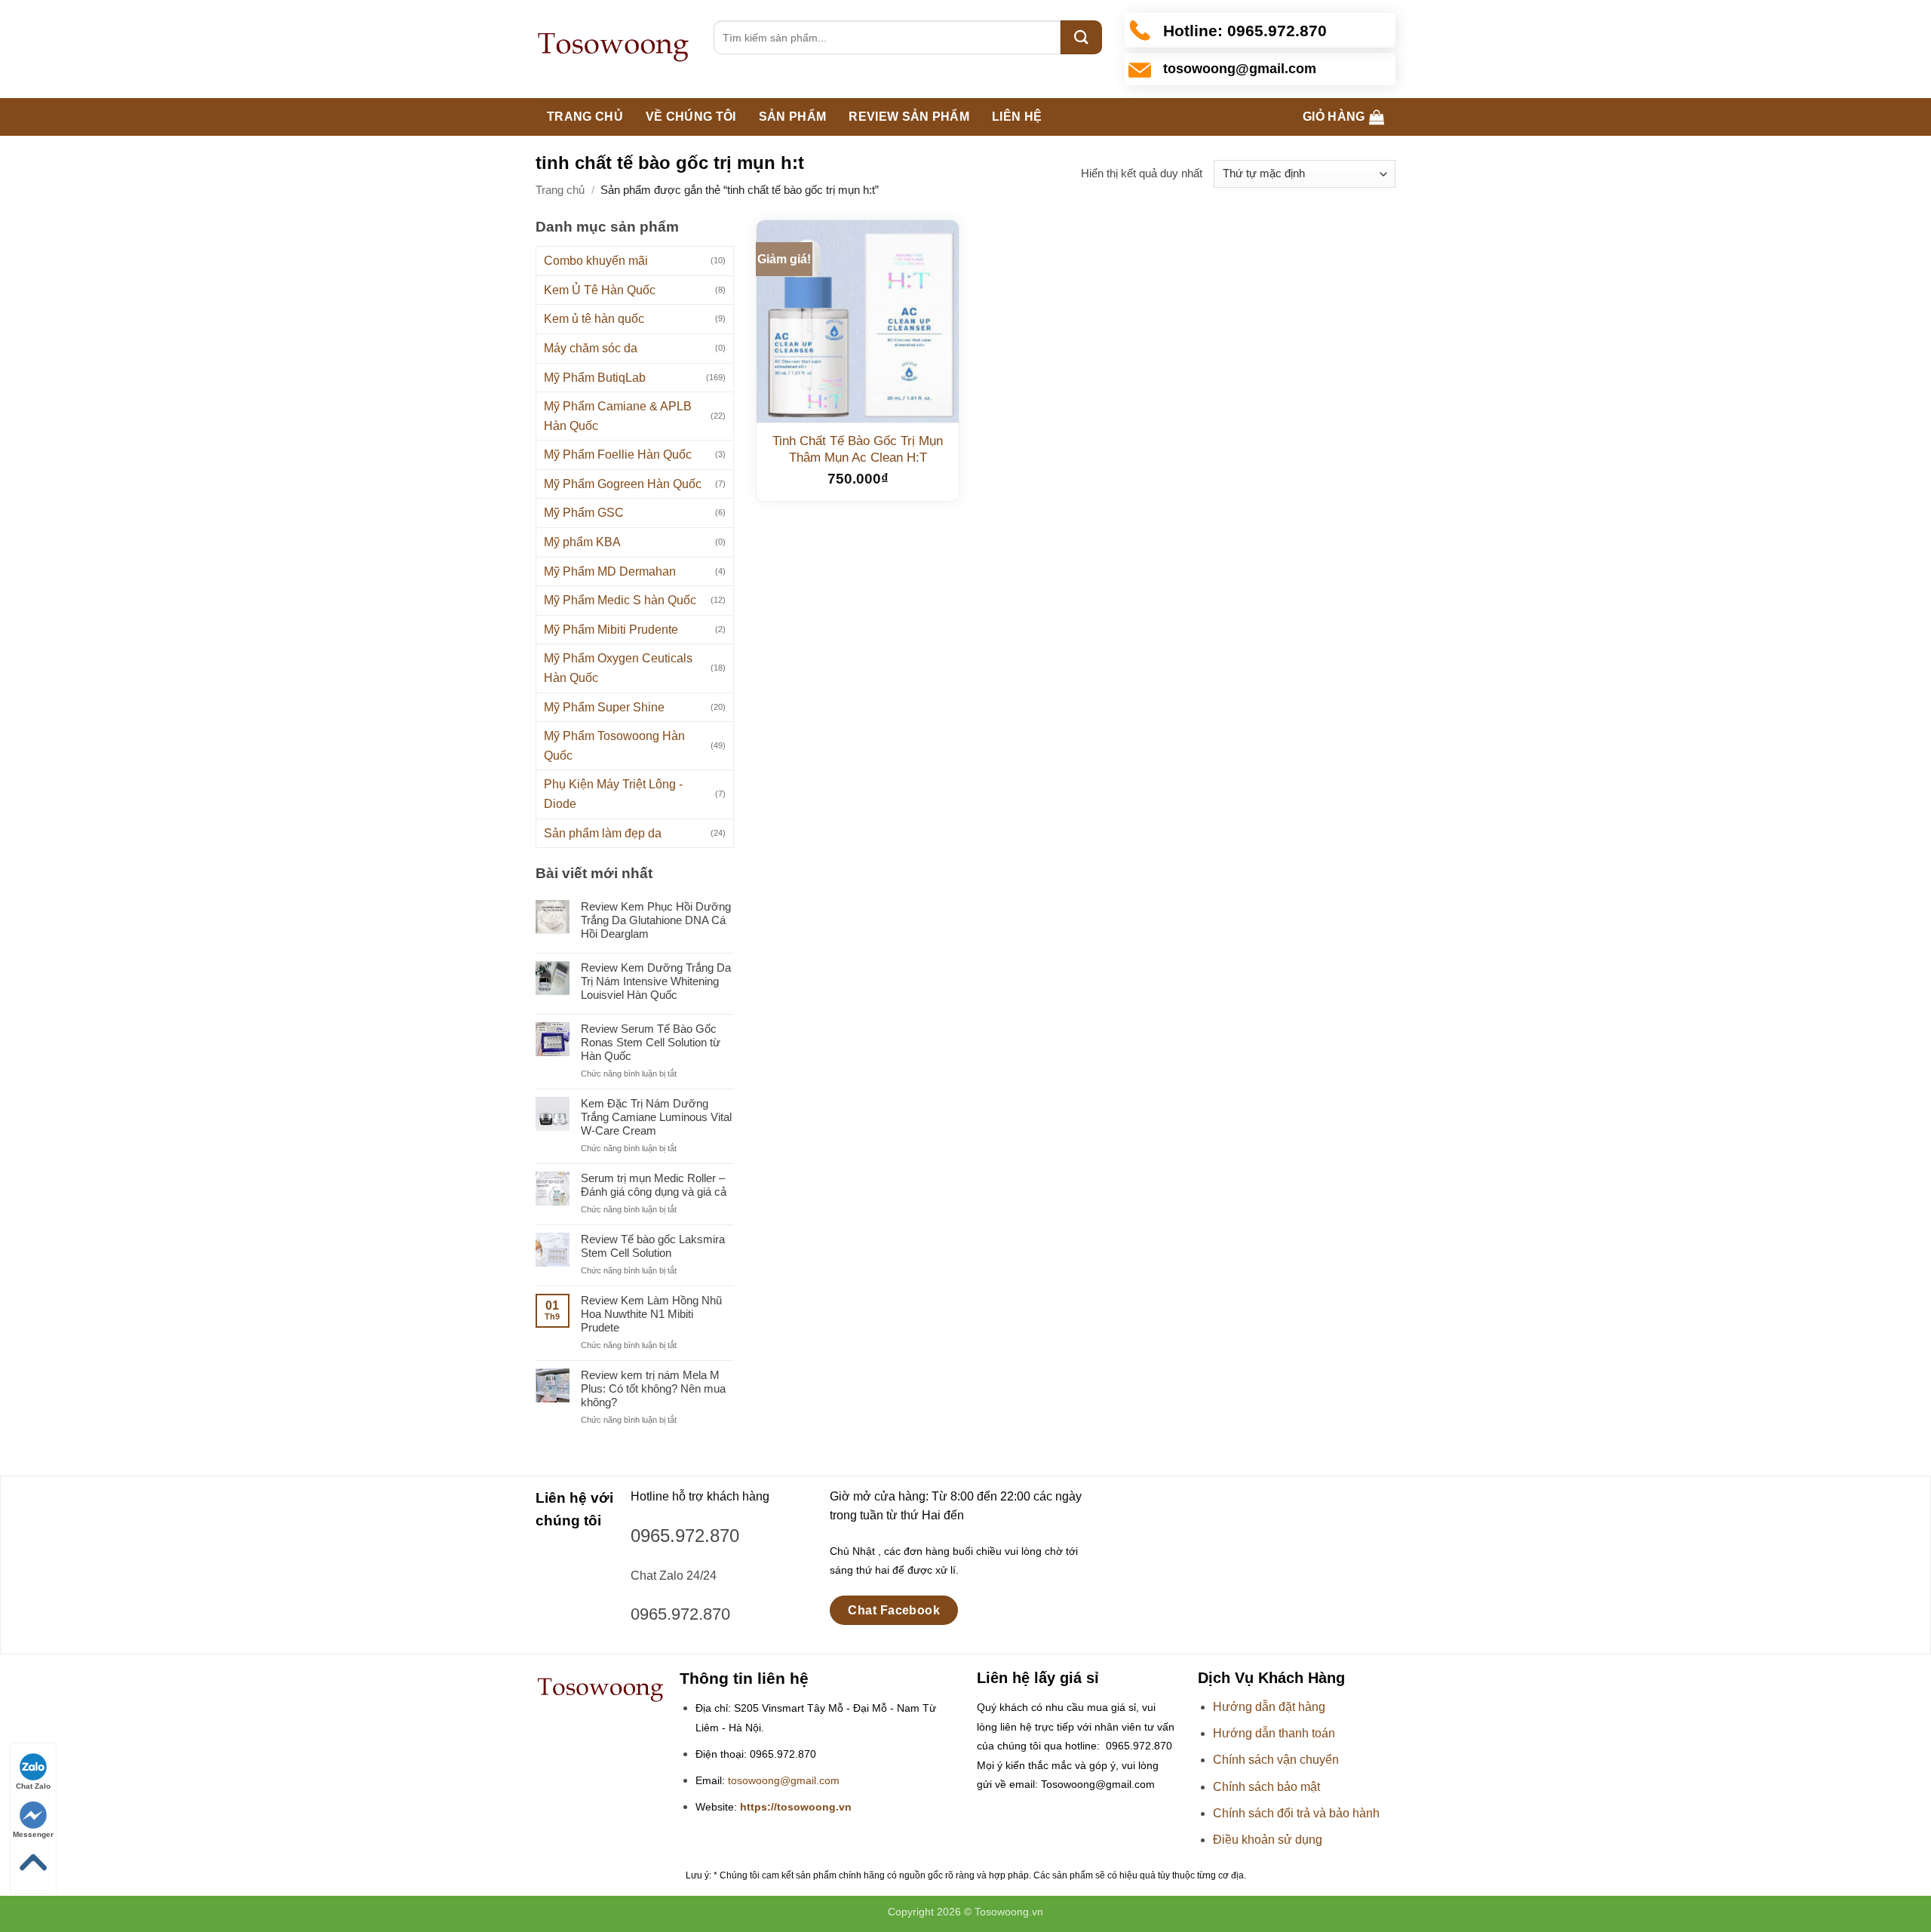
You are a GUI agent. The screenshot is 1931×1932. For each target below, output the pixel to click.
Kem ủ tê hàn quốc (594, 319)
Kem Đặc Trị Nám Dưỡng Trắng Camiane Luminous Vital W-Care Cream (656, 1117)
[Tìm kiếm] (1081, 37)
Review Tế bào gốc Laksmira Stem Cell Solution (653, 1246)
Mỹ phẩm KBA (582, 542)
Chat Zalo (33, 1786)
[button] (1343, 117)
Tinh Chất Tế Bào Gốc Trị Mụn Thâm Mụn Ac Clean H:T (858, 449)
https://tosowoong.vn (796, 1807)
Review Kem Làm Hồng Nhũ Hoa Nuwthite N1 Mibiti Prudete (651, 1314)
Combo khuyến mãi (596, 261)
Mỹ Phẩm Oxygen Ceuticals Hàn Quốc (618, 668)
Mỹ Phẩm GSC (584, 513)
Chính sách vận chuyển (1276, 1760)
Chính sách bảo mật (1266, 1787)
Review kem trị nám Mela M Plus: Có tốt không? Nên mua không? (653, 1388)
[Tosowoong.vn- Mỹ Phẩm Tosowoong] (613, 49)
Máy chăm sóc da (591, 348)
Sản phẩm (793, 117)
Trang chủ (585, 117)
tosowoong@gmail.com (784, 1781)
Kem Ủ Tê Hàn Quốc (600, 290)
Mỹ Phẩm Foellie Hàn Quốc (618, 455)
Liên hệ (1017, 117)
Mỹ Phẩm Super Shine (604, 707)
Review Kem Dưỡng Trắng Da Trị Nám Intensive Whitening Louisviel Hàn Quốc (656, 981)
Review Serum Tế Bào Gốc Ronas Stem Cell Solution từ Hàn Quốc (651, 1042)
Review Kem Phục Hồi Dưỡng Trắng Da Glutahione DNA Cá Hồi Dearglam (656, 920)
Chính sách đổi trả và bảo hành (1296, 1813)
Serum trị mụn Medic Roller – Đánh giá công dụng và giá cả (654, 1185)
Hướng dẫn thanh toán (1274, 1733)
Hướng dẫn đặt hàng (1269, 1707)
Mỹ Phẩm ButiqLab (595, 378)
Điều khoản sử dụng (1268, 1840)
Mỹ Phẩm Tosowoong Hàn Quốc (614, 746)
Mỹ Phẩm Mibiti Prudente (611, 630)
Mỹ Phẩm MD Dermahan (610, 571)
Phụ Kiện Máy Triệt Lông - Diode (613, 794)
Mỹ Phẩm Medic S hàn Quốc (620, 600)
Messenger (33, 1834)
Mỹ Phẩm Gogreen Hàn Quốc (623, 484)
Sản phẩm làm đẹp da (603, 833)
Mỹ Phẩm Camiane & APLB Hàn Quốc (618, 416)
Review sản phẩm (909, 117)
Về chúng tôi (691, 117)
